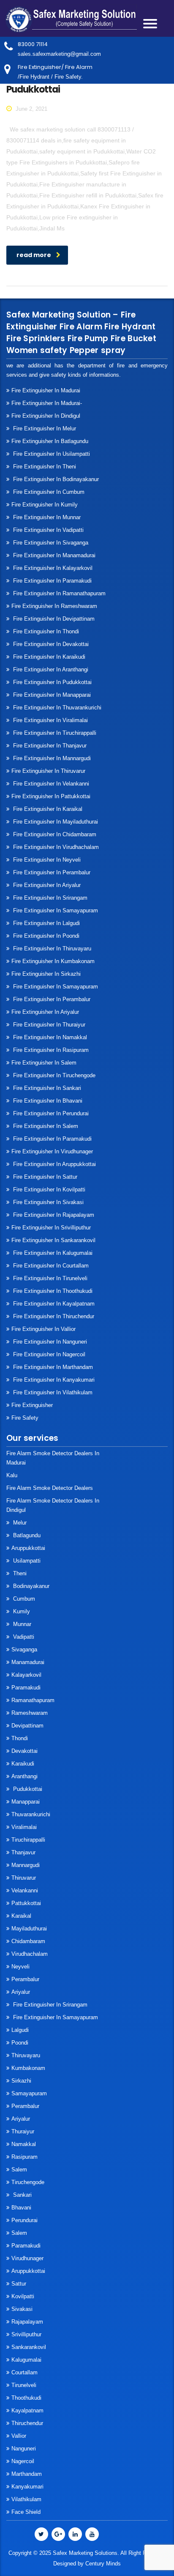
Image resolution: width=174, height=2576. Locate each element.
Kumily (21, 1611)
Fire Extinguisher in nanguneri (49, 1342)
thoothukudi (26, 2398)
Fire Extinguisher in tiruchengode (53, 1075)
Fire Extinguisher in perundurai (50, 1113)
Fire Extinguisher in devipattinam (53, 619)
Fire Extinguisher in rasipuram (50, 1050)
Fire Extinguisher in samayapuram (55, 910)
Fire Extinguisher (32, 1405)
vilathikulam (26, 2499)
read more (34, 255)
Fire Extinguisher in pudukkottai (52, 682)
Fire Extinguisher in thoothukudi (52, 1291)
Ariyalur (21, 1992)
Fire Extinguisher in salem (44, 1063)
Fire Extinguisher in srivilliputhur (51, 1228)
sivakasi (22, 2309)
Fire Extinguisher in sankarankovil (53, 1240)
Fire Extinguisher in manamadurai (53, 555)
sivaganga (24, 1649)
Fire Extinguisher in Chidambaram (54, 834)
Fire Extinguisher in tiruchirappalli (54, 733)
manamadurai (28, 1662)
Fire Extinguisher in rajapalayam (53, 1215)
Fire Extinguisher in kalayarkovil (52, 568)
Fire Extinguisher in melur (44, 428)
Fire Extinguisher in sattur (44, 1177)
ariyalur (21, 2119)
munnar (21, 1624)
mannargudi (26, 1865)
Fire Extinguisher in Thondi (45, 631)
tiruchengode (28, 2182)
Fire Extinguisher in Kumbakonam (53, 961)
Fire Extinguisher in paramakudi (52, 581)
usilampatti (26, 1561)
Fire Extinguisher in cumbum (48, 492)
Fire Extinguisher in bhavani (47, 1101)
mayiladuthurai (29, 1929)
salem (19, 2169)
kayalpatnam (27, 2410)
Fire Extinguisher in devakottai (50, 644)
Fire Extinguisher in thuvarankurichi (56, 708)
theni (19, 1573)
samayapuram (29, 2093)
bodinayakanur (30, 1586)
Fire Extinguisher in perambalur (51, 872)
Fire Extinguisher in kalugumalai (52, 1253)
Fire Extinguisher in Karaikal (47, 809)
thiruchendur (27, 2423)
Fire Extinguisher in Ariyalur (46, 885)
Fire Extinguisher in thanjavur (49, 746)
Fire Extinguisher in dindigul (46, 416)
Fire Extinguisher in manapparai (51, 695)
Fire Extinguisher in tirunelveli (49, 1278)
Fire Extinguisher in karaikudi (48, 657)
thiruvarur (24, 1878)
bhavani (21, 2208)
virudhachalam (30, 1954)
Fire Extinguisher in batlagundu (50, 441)
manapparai (26, 1802)
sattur (19, 2284)
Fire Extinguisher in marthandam (52, 1367)
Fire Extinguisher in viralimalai (50, 720)
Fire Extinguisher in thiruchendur (53, 1316)
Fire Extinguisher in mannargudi (51, 758)
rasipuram (24, 2157)
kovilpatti (23, 2296)
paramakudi (26, 1688)
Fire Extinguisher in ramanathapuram (58, 593)
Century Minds (103, 2564)
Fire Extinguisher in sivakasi (48, 1202)
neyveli (20, 1967)
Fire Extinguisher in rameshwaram (54, 606)
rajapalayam (27, 2322)
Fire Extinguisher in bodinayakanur (55, 479)
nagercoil (23, 2461)
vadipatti (23, 1637)
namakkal (24, 2144)
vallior (19, 2436)
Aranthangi (24, 1776)
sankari (22, 2195)
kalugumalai (26, 2360)
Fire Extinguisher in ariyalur (45, 1012)
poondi (20, 2043)
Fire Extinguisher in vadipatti (48, 530)
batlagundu (26, 1535)
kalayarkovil (26, 1675)
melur (19, 1523)
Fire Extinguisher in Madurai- (47, 403)
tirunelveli (24, 2385)
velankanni (25, 1890)
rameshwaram (30, 1713)
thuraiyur (23, 2131)
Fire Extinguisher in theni (44, 467)
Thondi (20, 1738)
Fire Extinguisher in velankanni (50, 784)
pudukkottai (27, 1789)
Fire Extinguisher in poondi (45, 936)
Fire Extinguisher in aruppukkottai (54, 1164)
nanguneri (24, 2449)
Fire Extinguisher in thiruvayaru (51, 949)
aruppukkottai (28, 1548)
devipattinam (27, 1726)
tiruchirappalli (28, 1840)
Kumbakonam (28, 2068)
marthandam (27, 2474)
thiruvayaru (26, 2055)
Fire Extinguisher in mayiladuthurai (55, 822)
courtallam (24, 2372)
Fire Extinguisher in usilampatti (51, 454)
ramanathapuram (33, 1700)
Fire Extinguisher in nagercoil (48, 1354)
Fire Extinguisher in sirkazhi (46, 974)
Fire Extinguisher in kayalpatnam (53, 1304)
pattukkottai (26, 1903)
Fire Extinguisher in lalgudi (46, 923)
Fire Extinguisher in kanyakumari (53, 1380)
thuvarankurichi (31, 1814)
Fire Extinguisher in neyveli (46, 860)
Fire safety (25, 1418)
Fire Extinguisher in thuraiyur (48, 1025)
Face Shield (26, 2512)
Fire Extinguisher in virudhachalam (55, 847)
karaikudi (23, 1764)
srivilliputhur (26, 2334)
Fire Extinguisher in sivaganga (50, 543)
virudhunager (27, 2258)
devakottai (24, 1751)
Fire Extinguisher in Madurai (46, 390)
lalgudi (20, 2030)
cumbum (23, 1599)
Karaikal (21, 1916)
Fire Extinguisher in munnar (46, 517)
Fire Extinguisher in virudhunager (52, 1151)
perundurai (24, 2220)
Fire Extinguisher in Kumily (45, 505)
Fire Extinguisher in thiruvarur (48, 771)
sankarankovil (29, 2347)
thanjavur (23, 1852)
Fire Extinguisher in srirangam (49, 898)
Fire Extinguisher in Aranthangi (50, 669)
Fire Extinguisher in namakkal (49, 1037)
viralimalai (24, 1827)
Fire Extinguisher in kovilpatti (48, 1189)
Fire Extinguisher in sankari (46, 1088)
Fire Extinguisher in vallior (43, 1329)
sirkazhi (21, 2081)
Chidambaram (28, 1941)
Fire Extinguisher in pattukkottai (51, 796)
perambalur (25, 1979)
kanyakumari (27, 2487)
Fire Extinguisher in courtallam (50, 1266)
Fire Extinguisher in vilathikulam (52, 1392)
